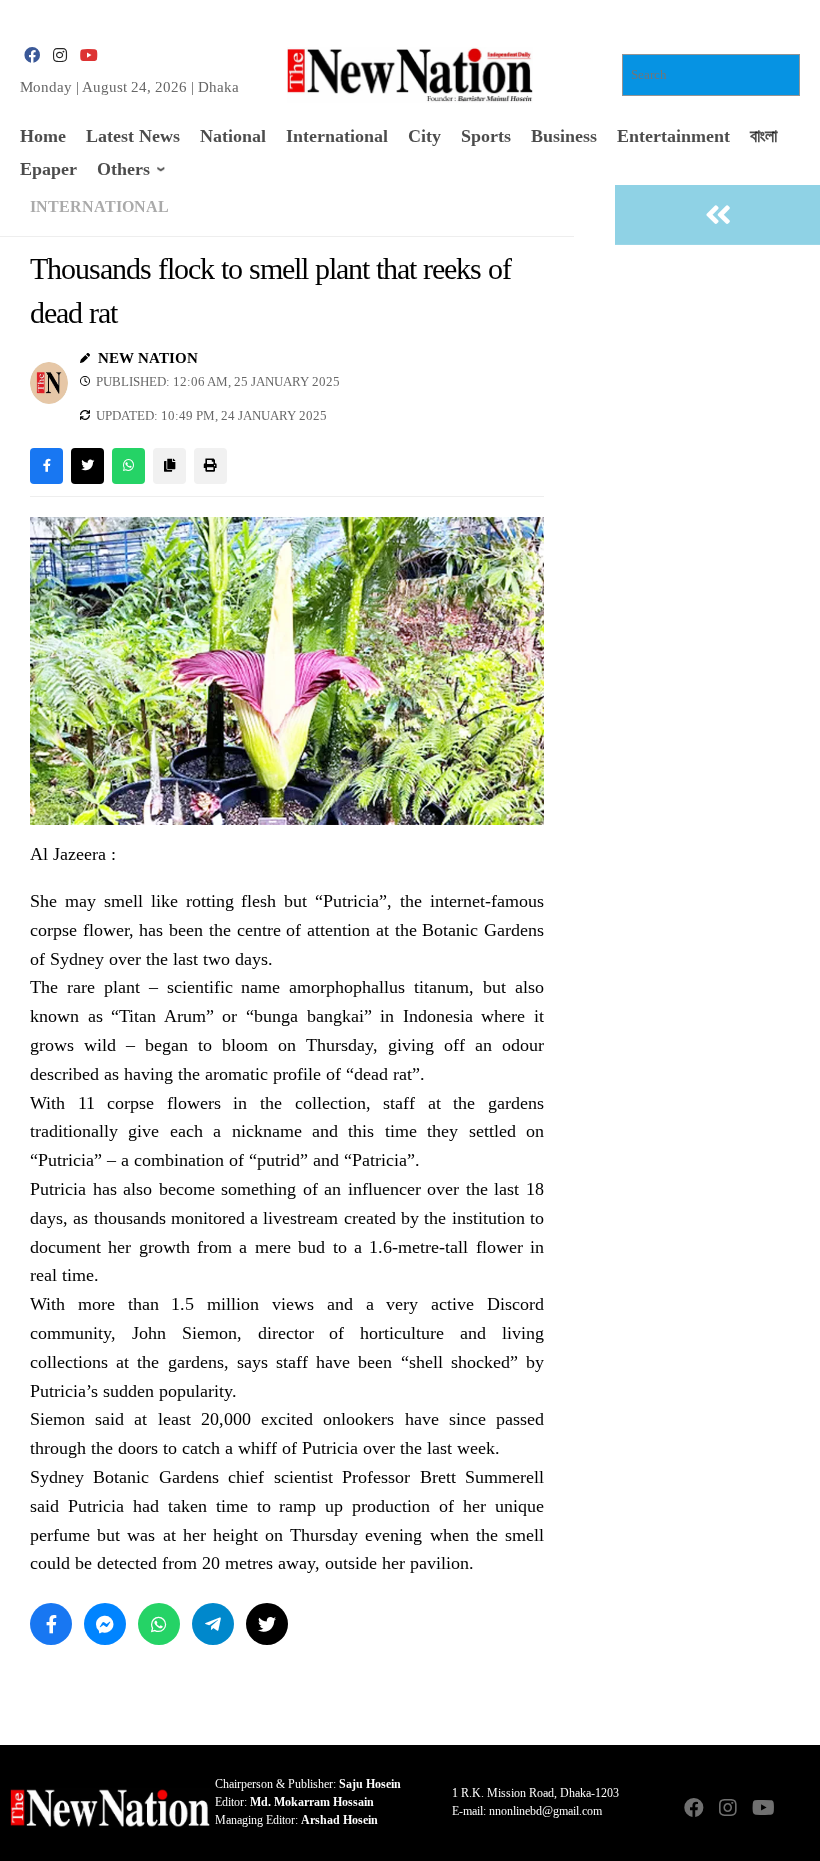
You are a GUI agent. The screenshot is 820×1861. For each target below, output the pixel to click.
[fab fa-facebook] (32, 55)
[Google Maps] (796, 1809)
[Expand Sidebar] (717, 215)
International (99, 206)
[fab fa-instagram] (60, 55)
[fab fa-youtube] (88, 55)
